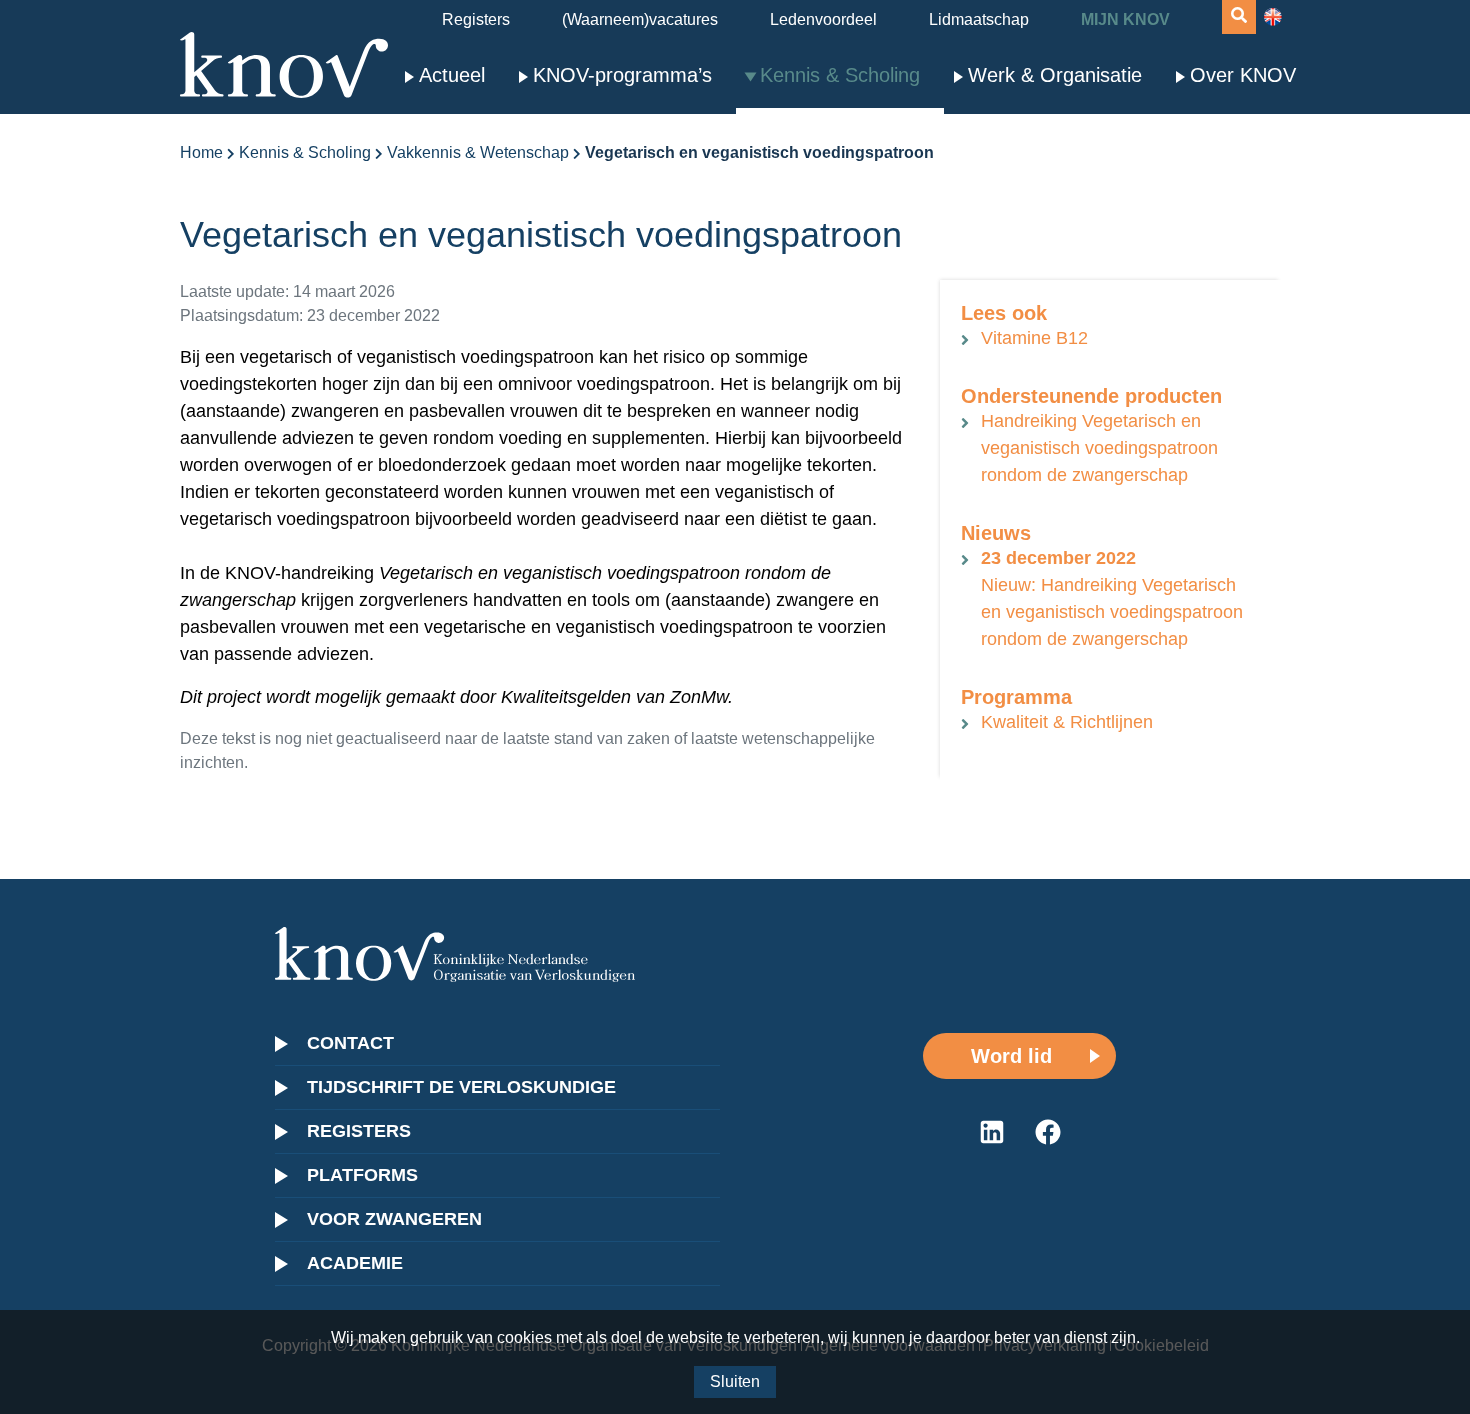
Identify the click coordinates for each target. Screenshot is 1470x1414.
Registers (476, 19)
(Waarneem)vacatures (640, 19)
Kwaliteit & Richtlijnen (1067, 722)
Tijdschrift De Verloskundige (461, 1087)
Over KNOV (1243, 75)
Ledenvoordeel (823, 19)
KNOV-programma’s (622, 75)
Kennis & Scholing (840, 75)
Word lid (1011, 1056)
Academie (355, 1263)
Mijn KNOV (1125, 19)
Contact (350, 1043)
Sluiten (735, 1381)
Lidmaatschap (979, 19)
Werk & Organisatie (1055, 75)
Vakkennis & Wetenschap (478, 152)
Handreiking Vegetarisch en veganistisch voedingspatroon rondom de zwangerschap (1099, 448)
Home (201, 152)
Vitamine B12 (1034, 338)
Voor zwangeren (394, 1219)
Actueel (452, 75)
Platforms (362, 1175)
